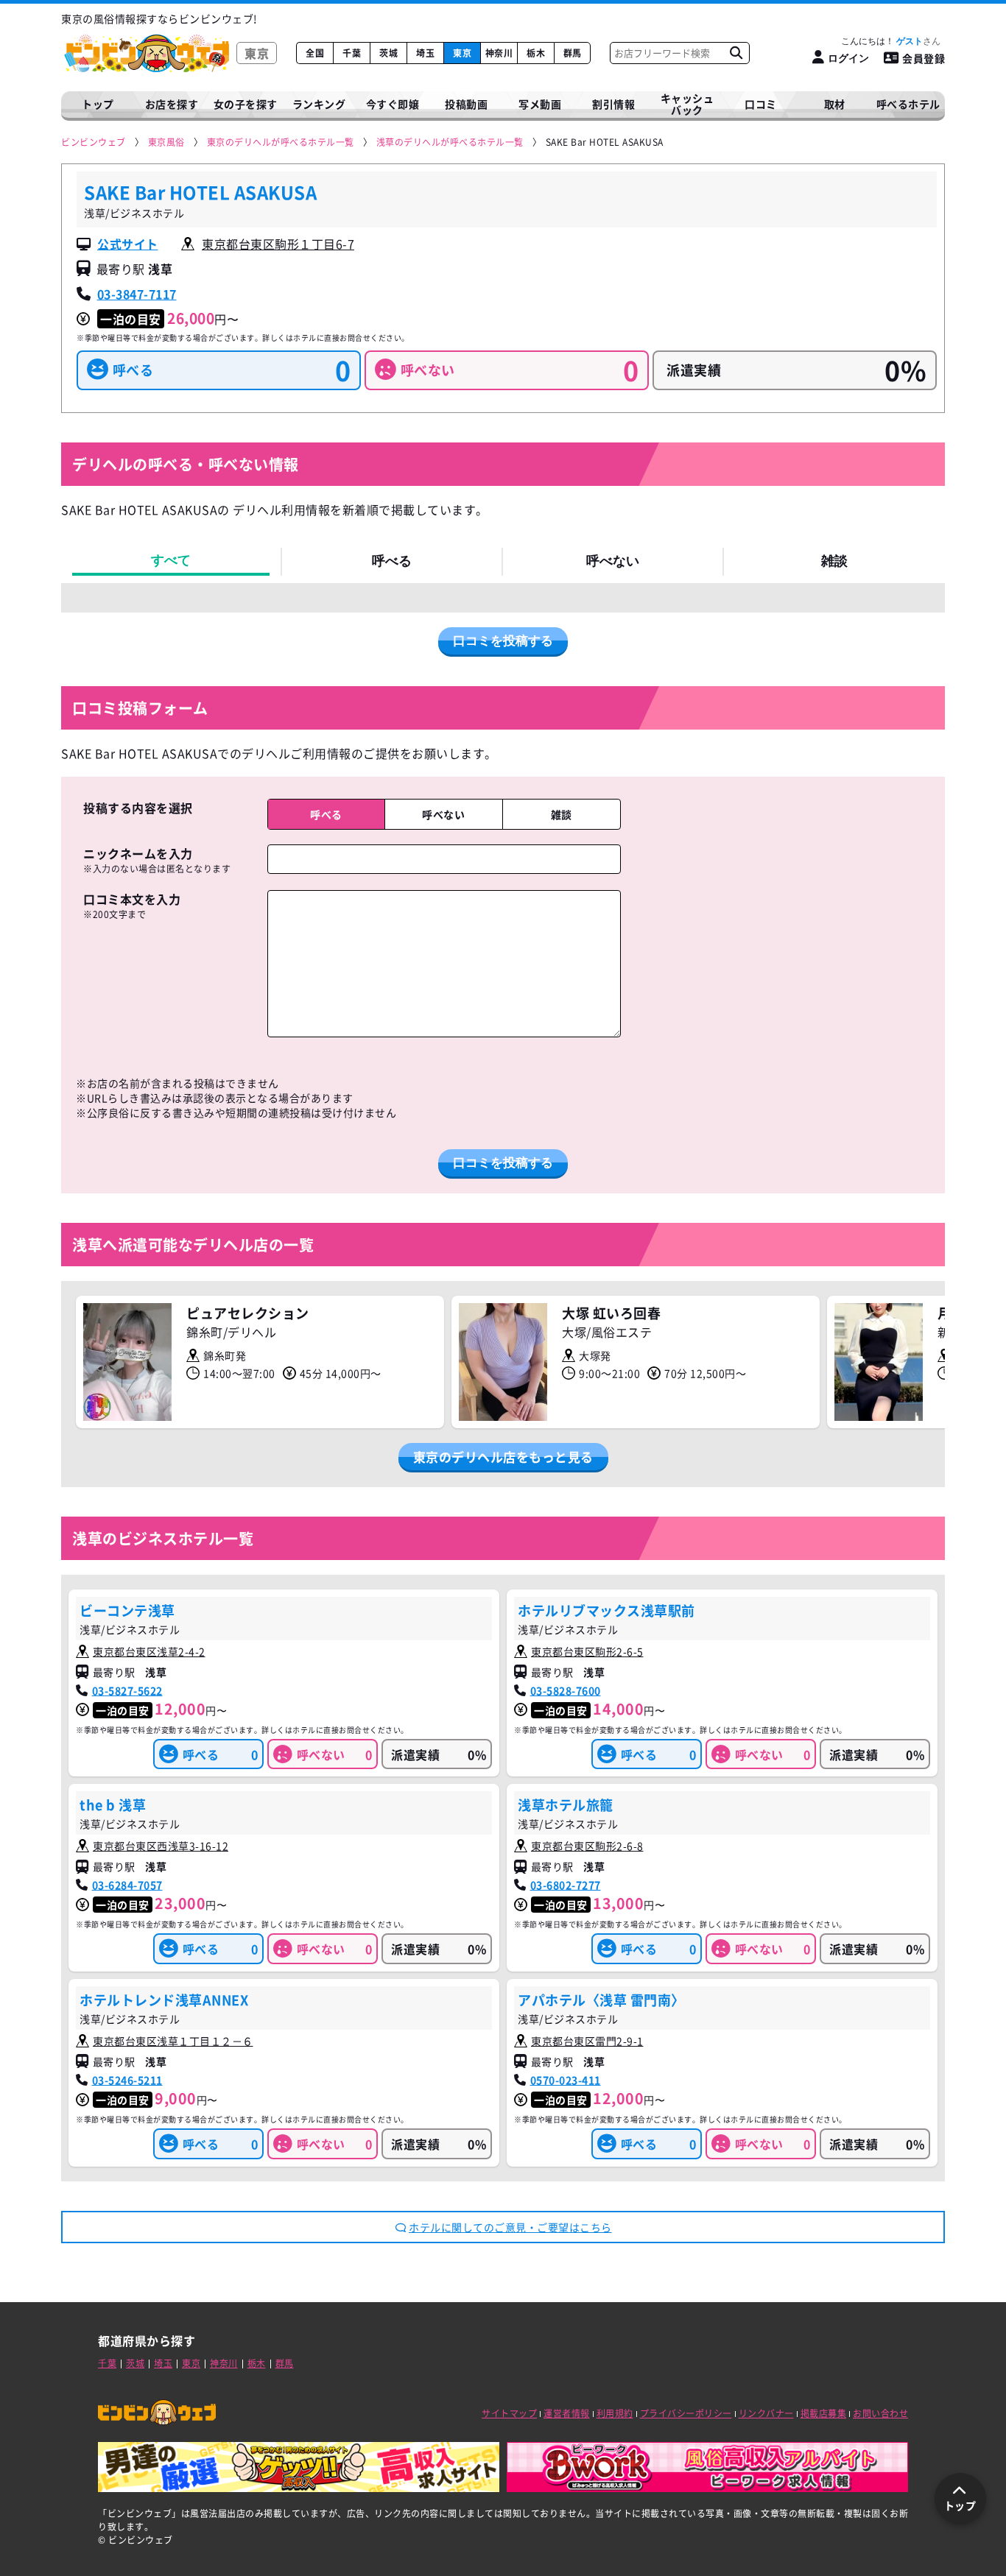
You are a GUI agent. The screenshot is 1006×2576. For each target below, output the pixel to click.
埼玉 (425, 53)
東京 (462, 53)
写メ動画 (540, 104)
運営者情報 (567, 2413)
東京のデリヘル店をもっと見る (503, 1457)
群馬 (573, 53)
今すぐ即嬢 (393, 104)
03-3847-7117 (137, 294)
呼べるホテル (908, 104)
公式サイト (128, 244)
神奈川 (499, 53)
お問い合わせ (880, 2413)
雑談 (834, 561)
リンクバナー (766, 2413)
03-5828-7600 (566, 1690)
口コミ (761, 104)
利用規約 (615, 2413)
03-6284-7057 (127, 1885)
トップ (98, 104)
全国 (315, 53)
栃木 (536, 53)
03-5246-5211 (127, 2080)
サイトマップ (509, 2413)
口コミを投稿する (503, 641)
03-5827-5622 (127, 1690)
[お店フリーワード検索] (736, 53)
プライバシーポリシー (686, 2413)
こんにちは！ (882, 41)
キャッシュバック (687, 104)
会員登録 (924, 58)
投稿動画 (466, 104)
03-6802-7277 (566, 1885)
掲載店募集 (824, 2413)
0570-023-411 (566, 2080)
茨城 (388, 53)
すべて (171, 560)
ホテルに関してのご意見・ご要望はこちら (510, 2227)
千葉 (352, 53)
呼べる (392, 561)
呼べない (613, 561)
